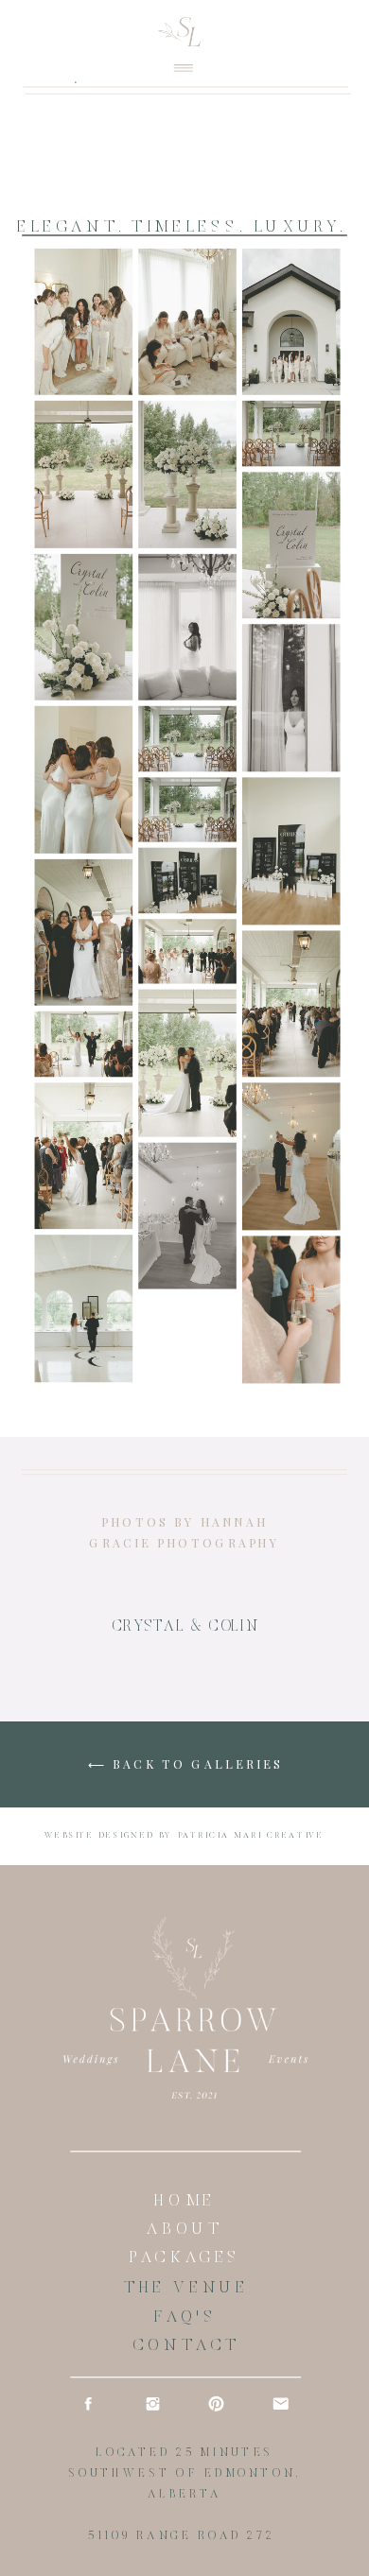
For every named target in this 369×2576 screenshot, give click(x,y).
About (185, 2230)
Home (184, 2202)
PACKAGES (185, 2260)
